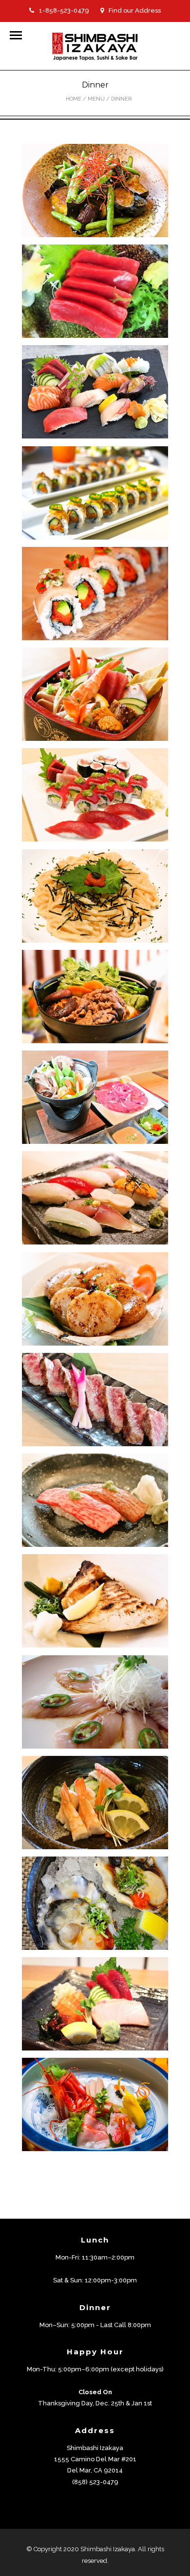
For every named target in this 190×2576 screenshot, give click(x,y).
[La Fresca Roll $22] (95, 594)
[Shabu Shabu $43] (95, 1097)
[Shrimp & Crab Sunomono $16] (95, 1803)
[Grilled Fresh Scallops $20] (95, 1299)
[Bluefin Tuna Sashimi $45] (95, 291)
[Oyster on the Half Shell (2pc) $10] (95, 1903)
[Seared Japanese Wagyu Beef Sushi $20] (95, 1500)
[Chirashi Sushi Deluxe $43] (95, 694)
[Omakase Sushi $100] (95, 1198)
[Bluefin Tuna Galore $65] (95, 795)
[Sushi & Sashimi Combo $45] (95, 392)
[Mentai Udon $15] (95, 896)
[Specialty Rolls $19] (95, 493)
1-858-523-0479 (64, 10)
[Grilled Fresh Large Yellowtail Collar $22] (95, 1601)
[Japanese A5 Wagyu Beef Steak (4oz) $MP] (95, 1400)
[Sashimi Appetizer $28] (95, 2004)
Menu (96, 99)
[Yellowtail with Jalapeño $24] (95, 1702)
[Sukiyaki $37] (95, 997)
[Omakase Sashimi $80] (95, 2104)
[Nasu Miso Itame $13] (95, 191)
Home (74, 99)
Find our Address (135, 10)
